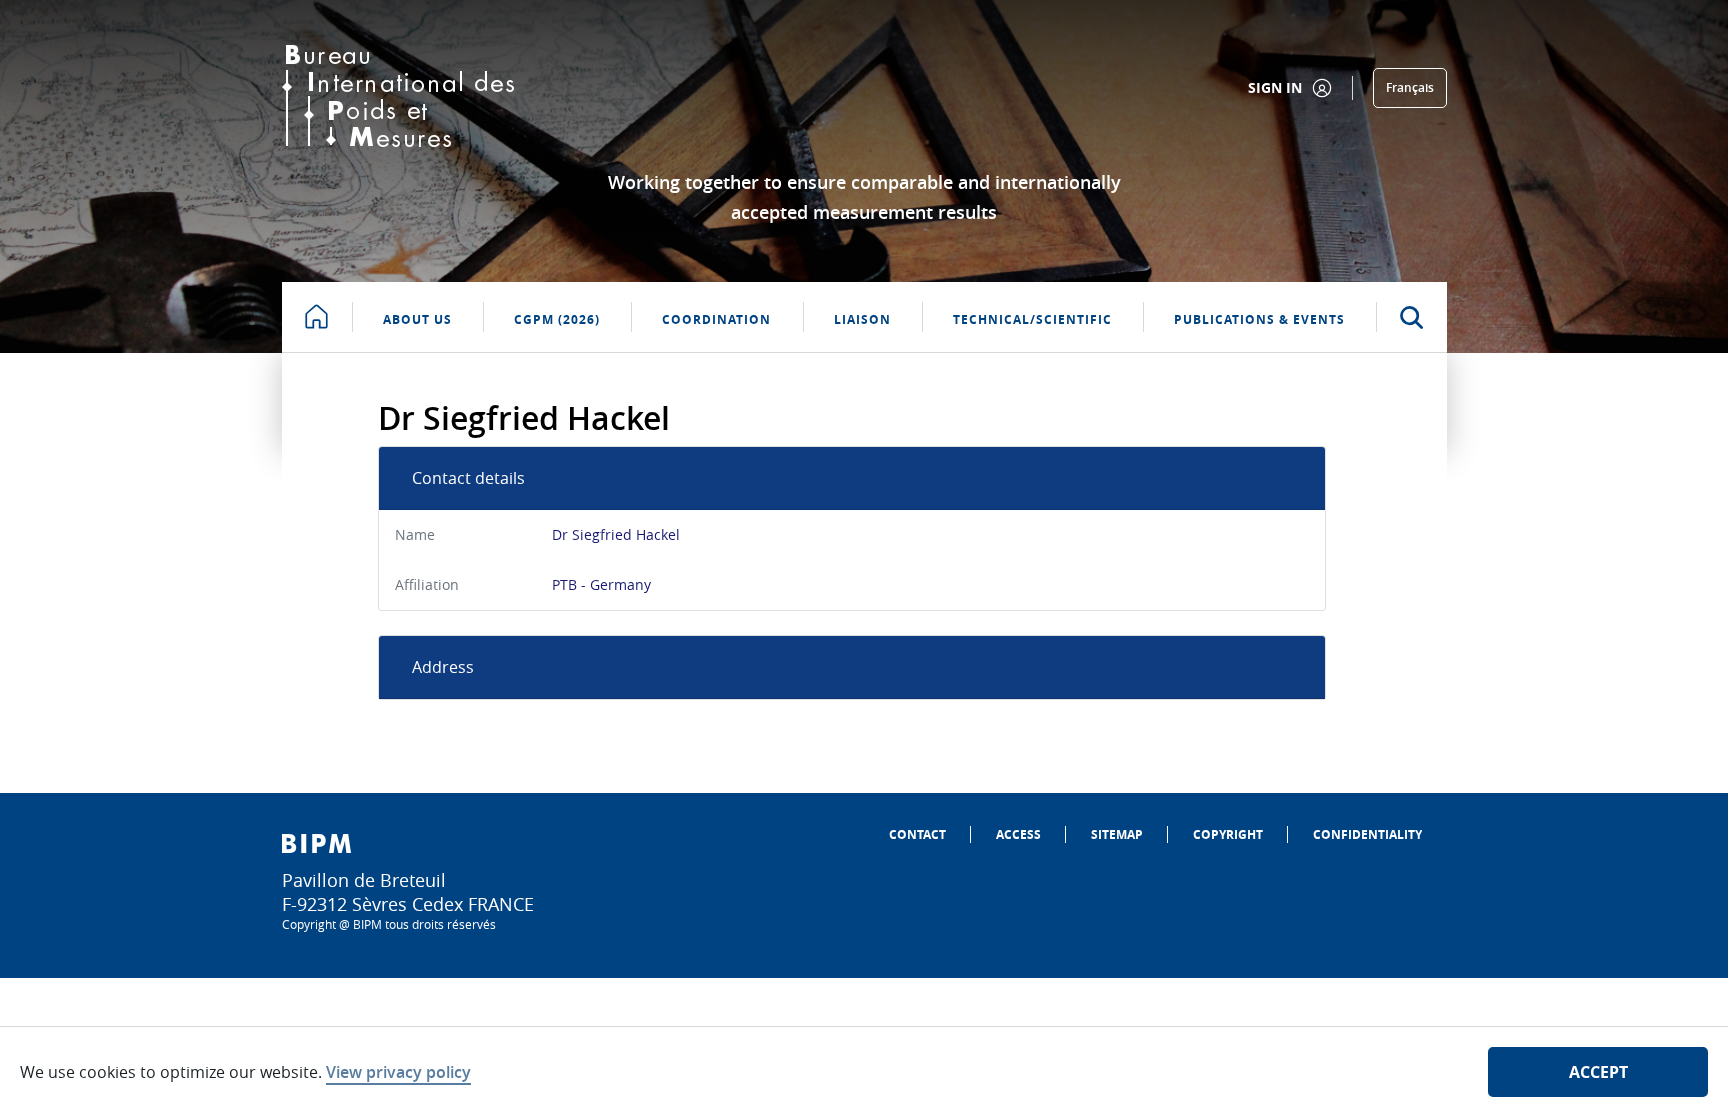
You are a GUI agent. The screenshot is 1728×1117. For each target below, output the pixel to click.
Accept (1598, 1072)
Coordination (716, 319)
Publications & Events (1259, 319)
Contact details (468, 478)
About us (417, 319)
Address (443, 667)
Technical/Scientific (1032, 319)
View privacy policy (398, 1072)
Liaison (862, 319)
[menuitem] (917, 834)
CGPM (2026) (557, 319)
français (1410, 87)
